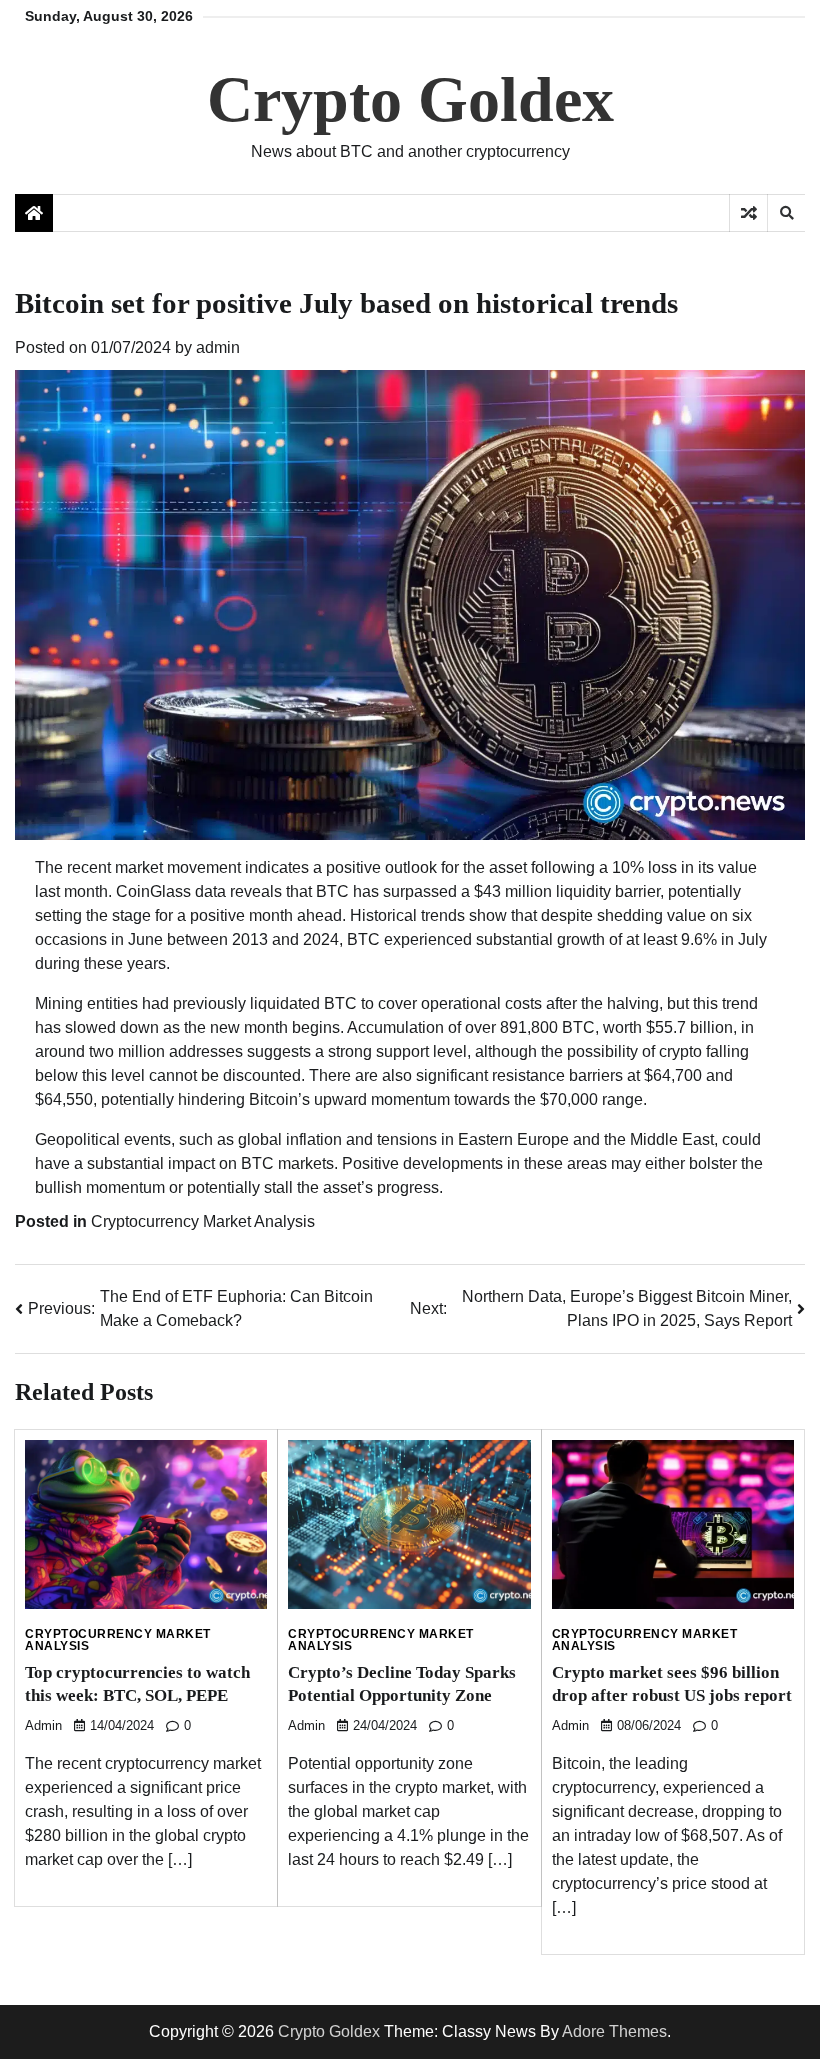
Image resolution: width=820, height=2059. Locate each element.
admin (218, 347)
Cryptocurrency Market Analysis (203, 1221)
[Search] (786, 213)
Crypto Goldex (410, 99)
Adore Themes (614, 2031)
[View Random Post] (748, 213)
